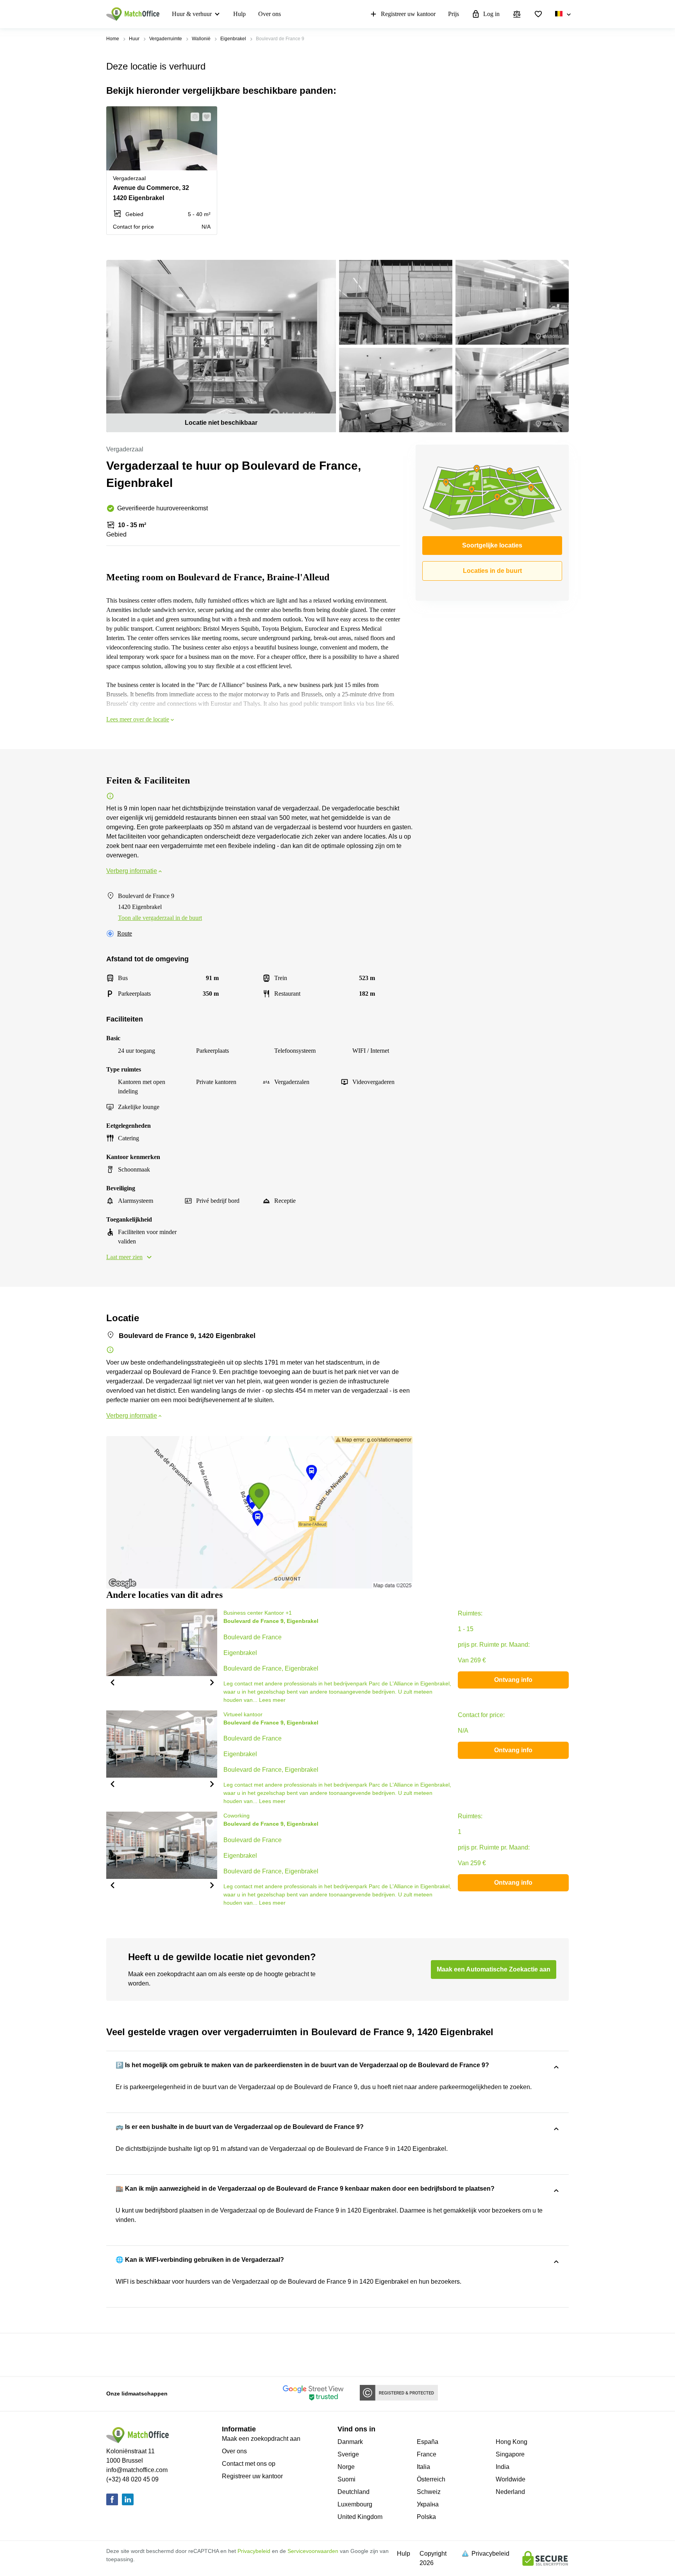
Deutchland (354, 2492)
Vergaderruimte (166, 39)
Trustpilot (118, 2354)
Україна (428, 2504)
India (503, 2467)
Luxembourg (355, 2504)
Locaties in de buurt (492, 571)
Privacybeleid (254, 2551)
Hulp (239, 14)
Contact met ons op (249, 2464)
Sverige (348, 2454)
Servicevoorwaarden (313, 2551)
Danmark (350, 2442)
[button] (193, 117)
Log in (491, 14)
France (427, 2454)
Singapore (510, 2454)
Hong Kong (512, 2442)
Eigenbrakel (233, 39)
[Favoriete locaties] (538, 14)
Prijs (454, 14)
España (428, 2442)
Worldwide (511, 2479)
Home (113, 39)
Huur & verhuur (192, 14)
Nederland (510, 2492)
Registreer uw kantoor (408, 14)
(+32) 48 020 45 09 (132, 2479)
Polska (426, 2517)
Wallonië (201, 39)
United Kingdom (360, 2517)
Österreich (431, 2479)
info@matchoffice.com (137, 2470)
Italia (423, 2467)
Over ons (270, 14)
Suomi (346, 2479)
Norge (346, 2467)
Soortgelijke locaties (492, 545)
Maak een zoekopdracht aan (261, 2439)
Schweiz (429, 2492)
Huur (134, 39)
